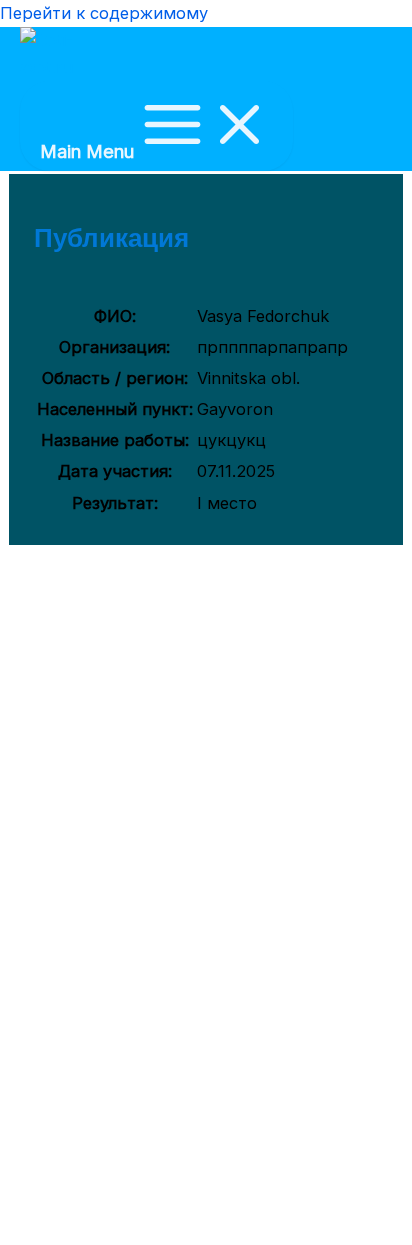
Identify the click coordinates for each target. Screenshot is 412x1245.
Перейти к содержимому (104, 13)
